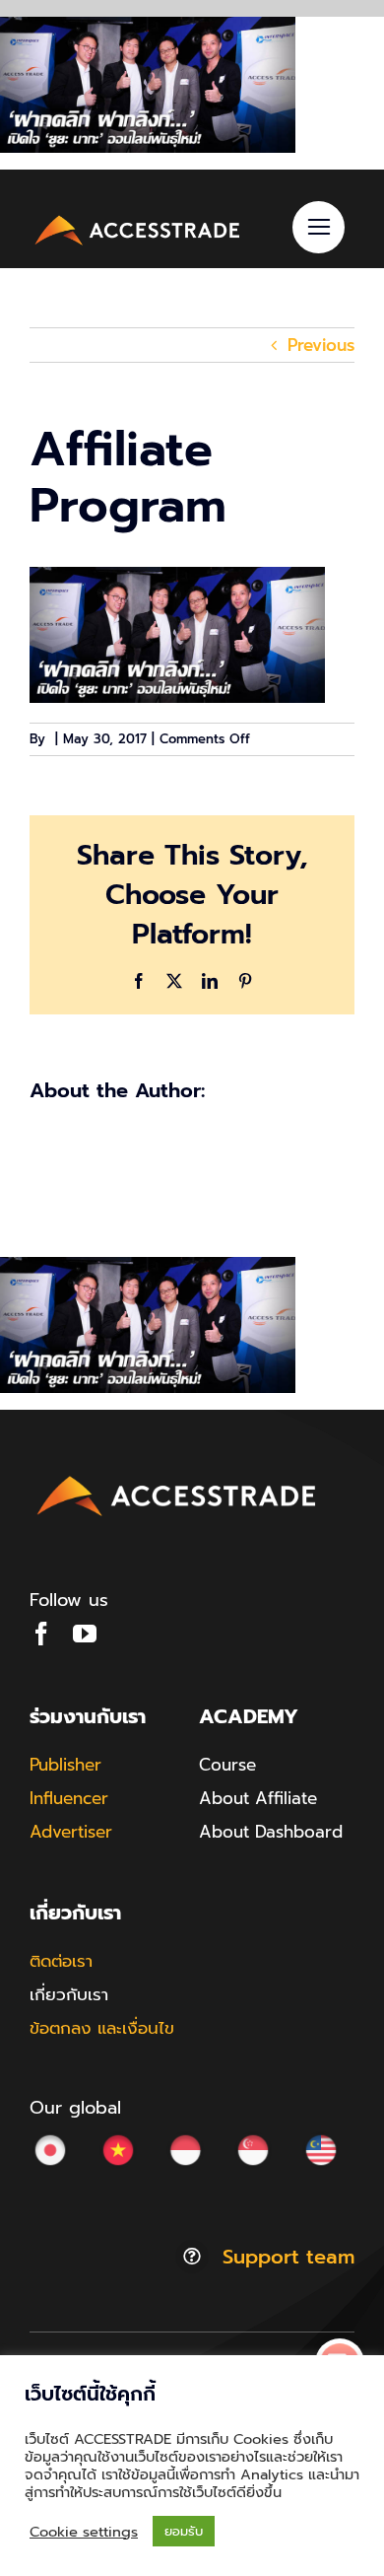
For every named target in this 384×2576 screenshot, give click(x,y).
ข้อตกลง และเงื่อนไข (102, 2028)
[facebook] (41, 1634)
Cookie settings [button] (84, 2532)
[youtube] (85, 1634)
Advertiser (71, 1832)
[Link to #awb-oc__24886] (319, 227)
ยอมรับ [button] (184, 2531)
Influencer (69, 1798)
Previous (321, 345)
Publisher (65, 1765)
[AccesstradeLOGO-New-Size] (138, 218)
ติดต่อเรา (61, 1961)
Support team (288, 2257)
